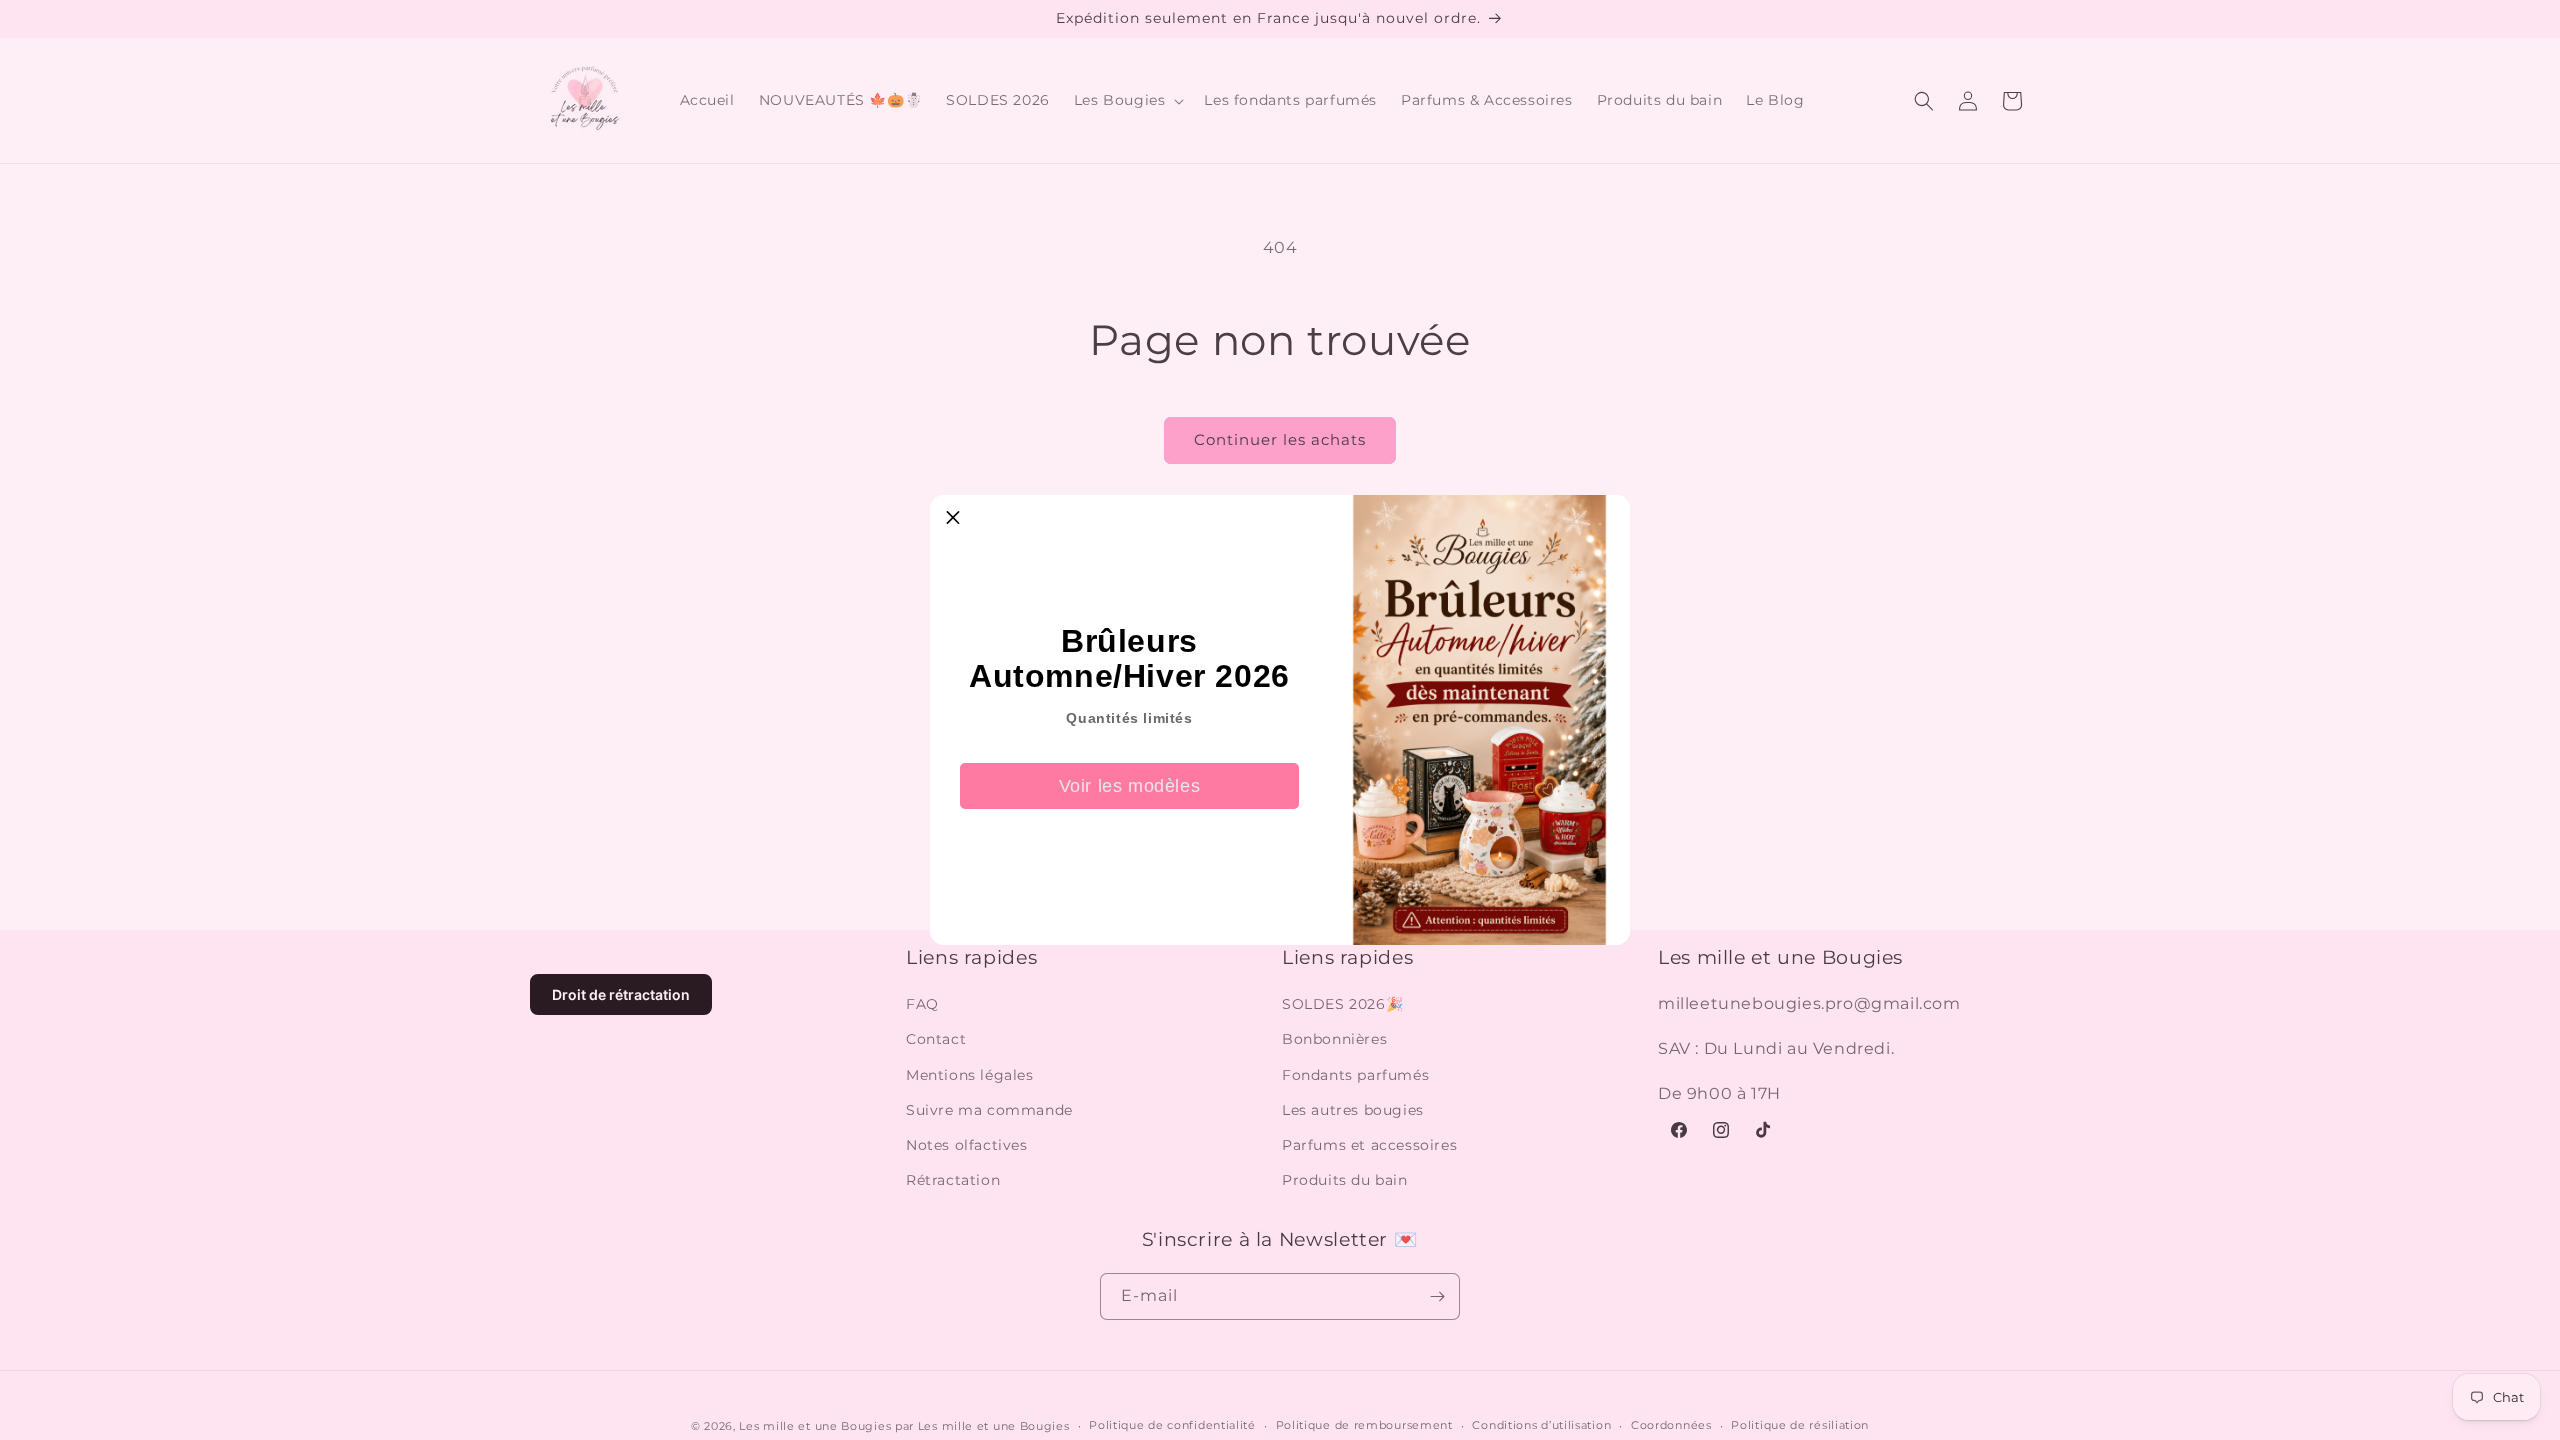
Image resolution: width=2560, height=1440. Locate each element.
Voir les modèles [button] (1130, 786)
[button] (953, 518)
